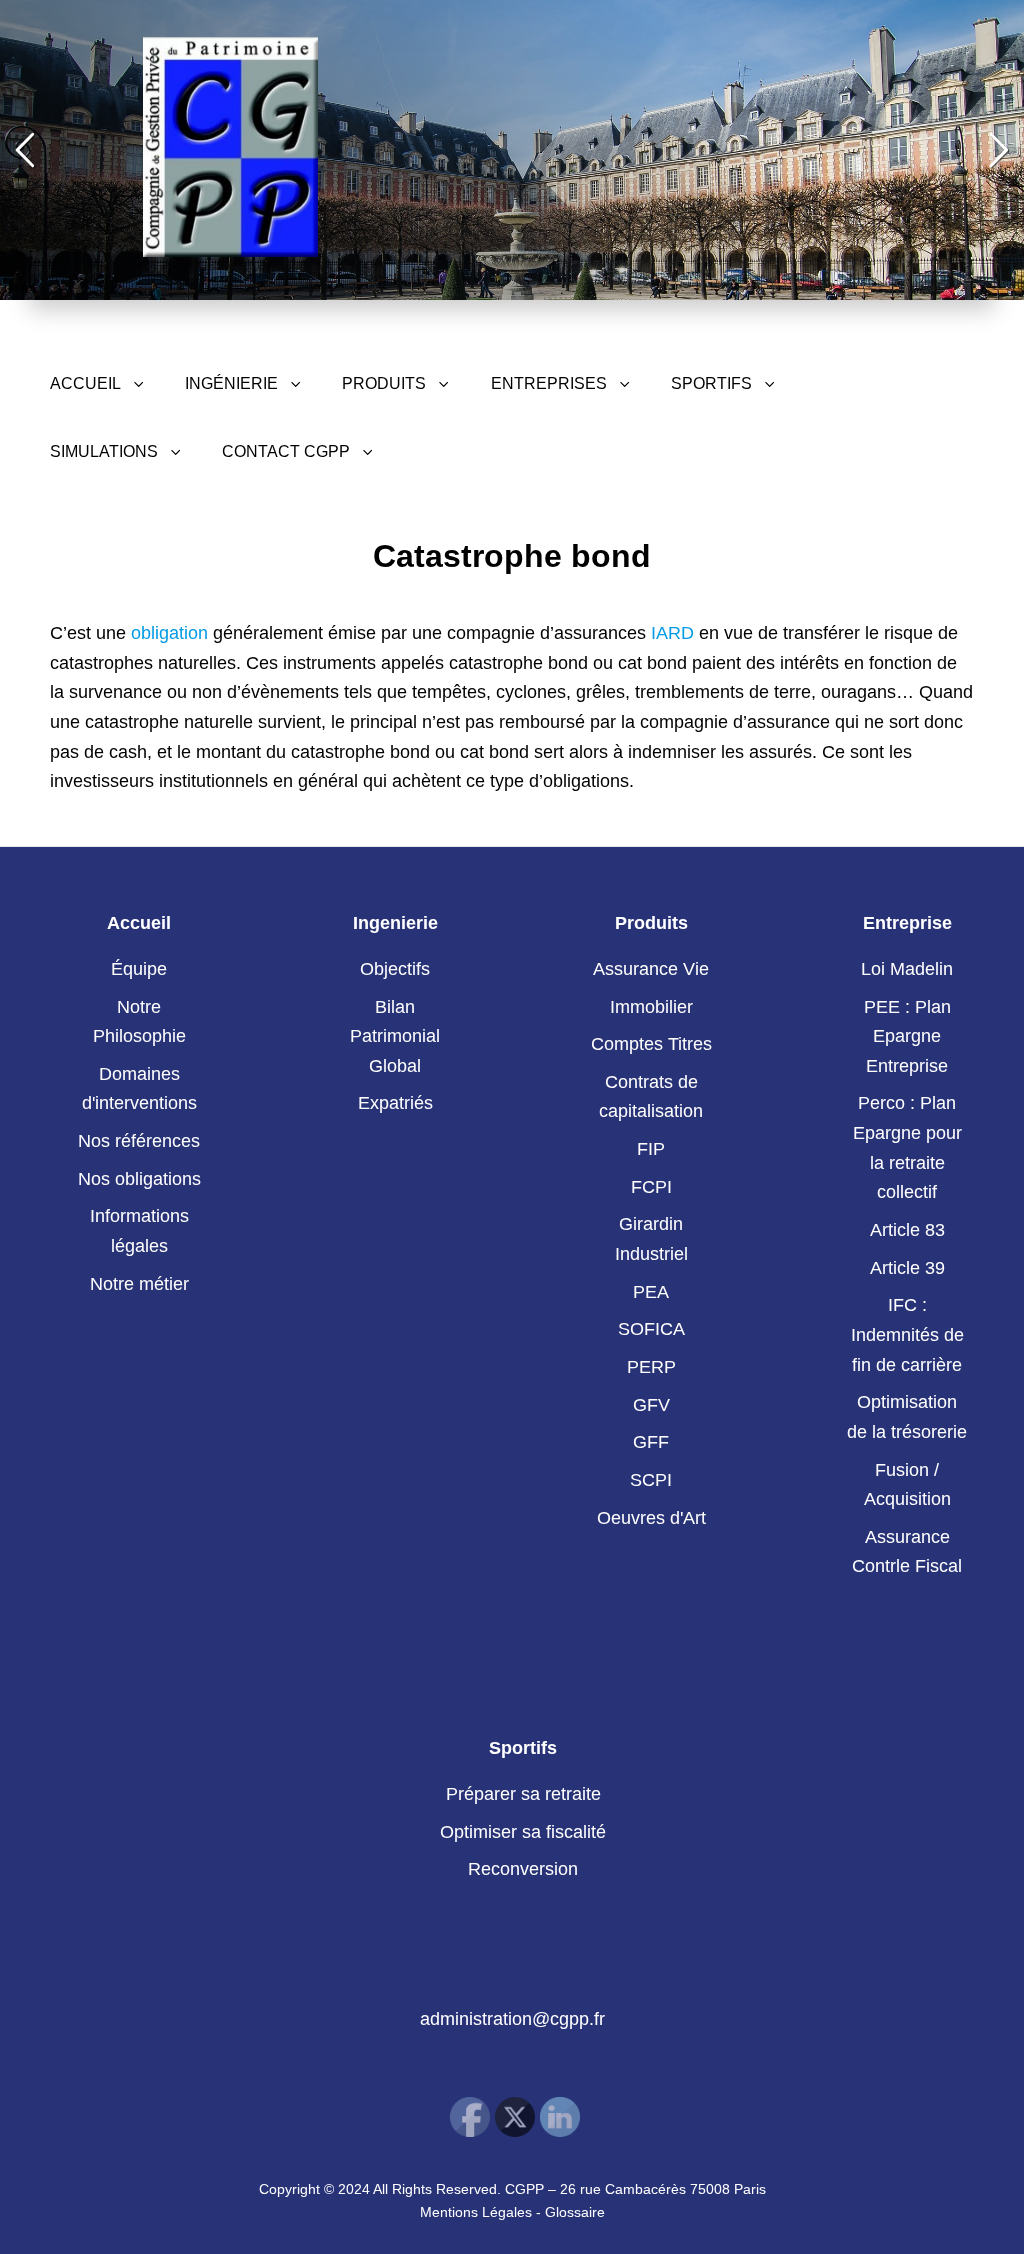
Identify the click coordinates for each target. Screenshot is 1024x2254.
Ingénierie (231, 383)
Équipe (139, 969)
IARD (672, 633)
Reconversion (523, 1869)
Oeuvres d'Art (651, 1518)
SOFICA (651, 1329)
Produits (384, 383)
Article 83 (907, 1230)
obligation (169, 633)
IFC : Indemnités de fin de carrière (907, 1334)
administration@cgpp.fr (512, 2019)
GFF (651, 1442)
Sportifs (711, 383)
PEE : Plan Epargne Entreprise (907, 1036)
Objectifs (395, 969)
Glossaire (575, 2212)
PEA (651, 1292)
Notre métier (139, 1284)
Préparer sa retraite (523, 1794)
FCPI (651, 1187)
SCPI (651, 1480)
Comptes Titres (651, 1044)
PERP (651, 1367)
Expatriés (395, 1103)
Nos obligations (139, 1179)
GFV (651, 1405)
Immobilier (651, 1007)
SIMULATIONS (104, 451)
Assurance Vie (651, 969)
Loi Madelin (907, 969)
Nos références (139, 1141)
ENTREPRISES (549, 383)
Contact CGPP (286, 451)
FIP (651, 1149)
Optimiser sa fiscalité (523, 1832)
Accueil (85, 383)
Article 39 (907, 1268)
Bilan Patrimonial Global (395, 1036)
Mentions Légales (476, 2212)
